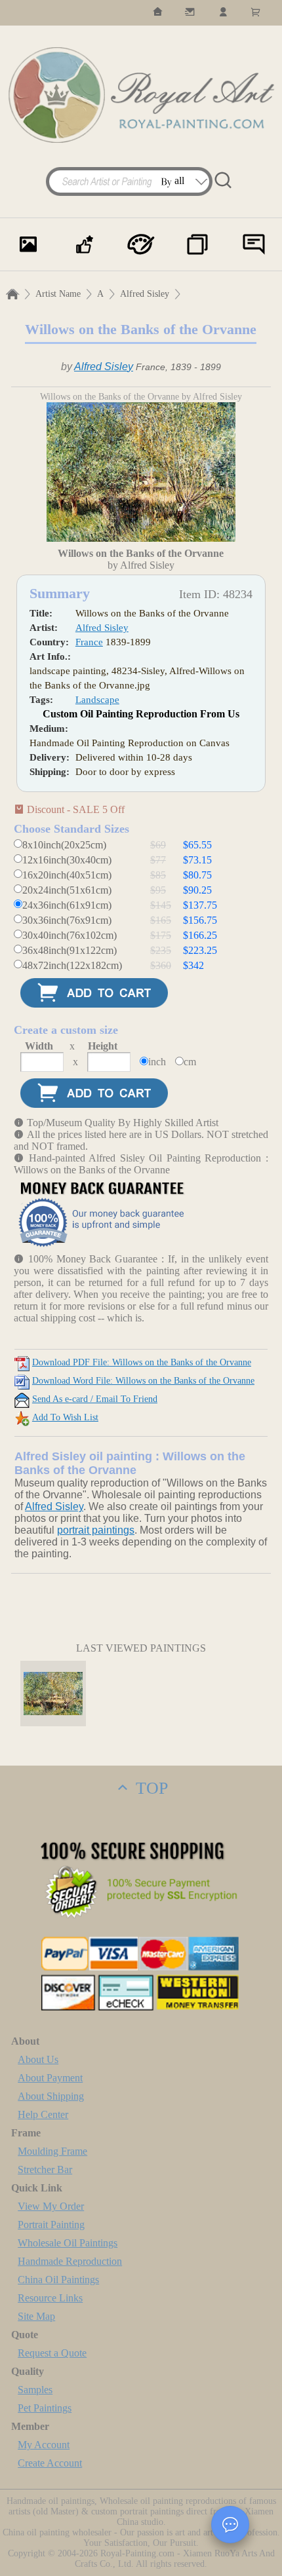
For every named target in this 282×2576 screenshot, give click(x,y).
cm (190, 1062)
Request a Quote (52, 2353)
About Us (38, 2059)
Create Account (50, 2463)
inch (157, 1062)
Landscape (97, 700)
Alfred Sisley (145, 294)
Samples (35, 2390)
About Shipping (51, 2096)
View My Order (51, 2206)
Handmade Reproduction (70, 2261)
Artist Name (58, 294)
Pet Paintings (45, 2408)
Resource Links (50, 2298)
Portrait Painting (51, 2225)
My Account (44, 2445)
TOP (150, 1788)
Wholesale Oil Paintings (68, 2243)
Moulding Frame (52, 2151)
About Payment (50, 2078)
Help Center (43, 2114)
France (89, 642)
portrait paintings (96, 1530)
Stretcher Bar (45, 2169)
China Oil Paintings (58, 2280)
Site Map (36, 2316)
